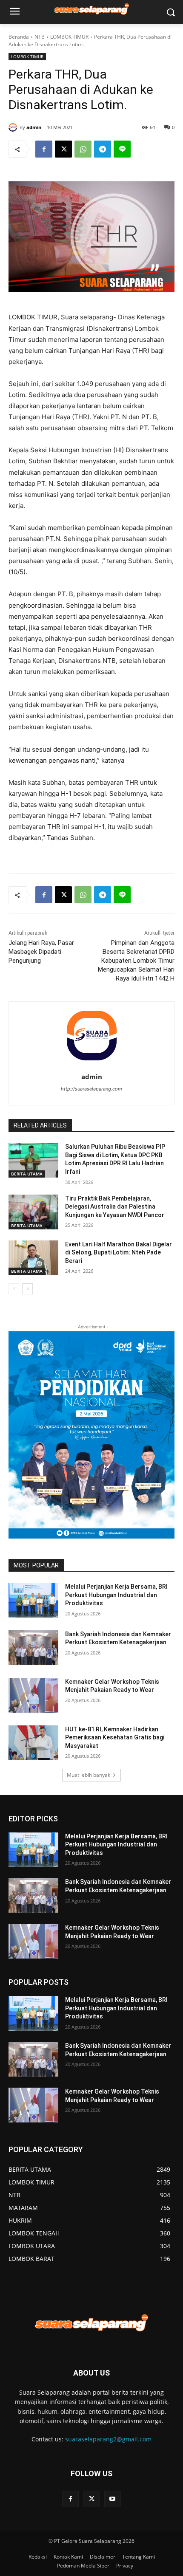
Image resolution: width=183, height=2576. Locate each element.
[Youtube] (113, 2499)
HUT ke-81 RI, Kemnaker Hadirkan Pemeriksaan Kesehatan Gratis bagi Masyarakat (115, 1738)
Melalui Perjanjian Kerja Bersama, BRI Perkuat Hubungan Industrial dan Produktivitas (116, 1595)
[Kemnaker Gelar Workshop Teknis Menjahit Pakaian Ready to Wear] (33, 1695)
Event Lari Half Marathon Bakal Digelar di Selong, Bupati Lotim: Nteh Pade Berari (119, 1253)
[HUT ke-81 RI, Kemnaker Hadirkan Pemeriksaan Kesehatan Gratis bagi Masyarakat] (33, 1743)
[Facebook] (44, 149)
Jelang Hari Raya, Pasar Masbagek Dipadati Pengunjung (41, 952)
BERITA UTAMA (27, 1174)
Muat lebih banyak (89, 1775)
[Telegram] (103, 149)
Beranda (19, 37)
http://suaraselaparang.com (91, 1089)
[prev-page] (14, 1289)
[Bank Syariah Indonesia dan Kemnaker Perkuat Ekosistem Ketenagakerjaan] (33, 1648)
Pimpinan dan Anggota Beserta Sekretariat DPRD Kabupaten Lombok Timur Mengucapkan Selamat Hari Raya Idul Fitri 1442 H (136, 961)
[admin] (14, 127)
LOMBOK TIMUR (69, 37)
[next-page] (27, 1289)
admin (34, 127)
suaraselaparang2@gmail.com (108, 2439)
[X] (63, 149)
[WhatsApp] (83, 149)
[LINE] (122, 149)
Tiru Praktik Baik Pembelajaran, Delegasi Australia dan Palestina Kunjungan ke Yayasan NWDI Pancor (115, 1207)
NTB (40, 37)
